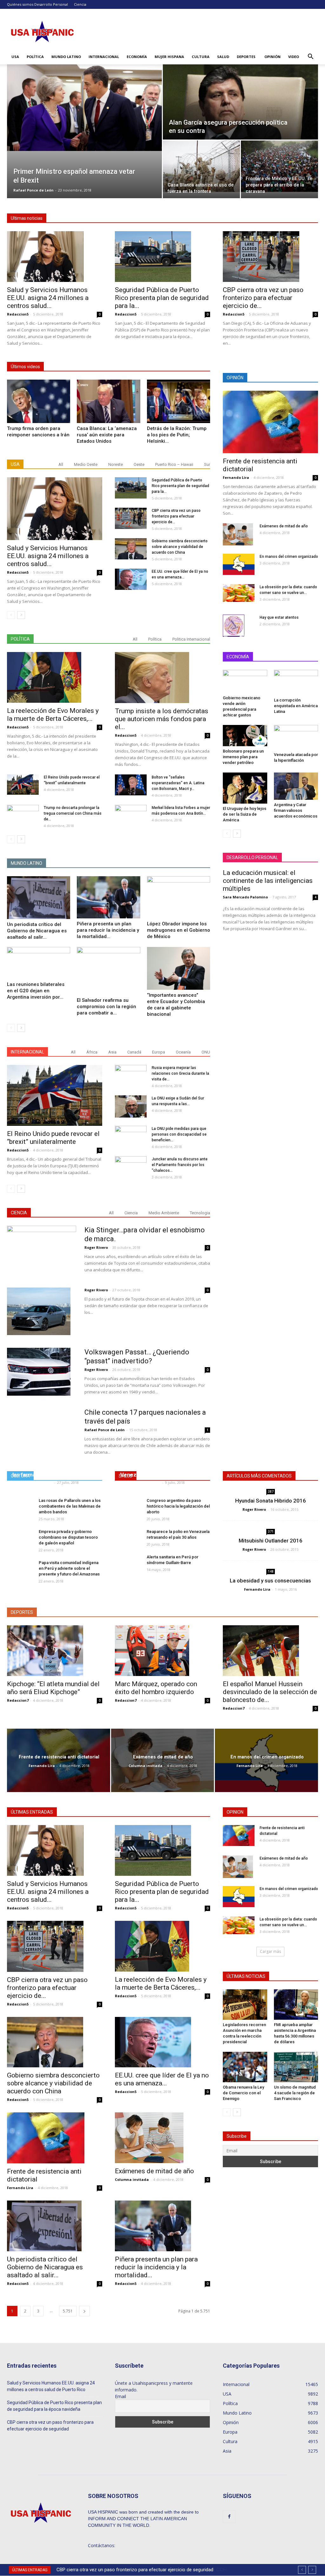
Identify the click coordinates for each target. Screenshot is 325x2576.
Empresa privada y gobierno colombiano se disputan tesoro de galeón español (68, 1537)
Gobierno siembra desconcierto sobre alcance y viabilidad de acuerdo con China (180, 547)
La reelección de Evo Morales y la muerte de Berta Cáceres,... (53, 715)
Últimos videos (25, 367)
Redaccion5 (18, 314)
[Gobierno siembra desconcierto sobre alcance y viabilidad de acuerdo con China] (131, 549)
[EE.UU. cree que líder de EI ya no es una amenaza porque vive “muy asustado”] (131, 579)
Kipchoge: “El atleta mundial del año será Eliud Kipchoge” (53, 1688)
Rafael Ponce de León (33, 190)
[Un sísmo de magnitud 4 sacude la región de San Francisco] (296, 2067)
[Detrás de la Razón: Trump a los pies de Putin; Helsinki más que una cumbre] (179, 401)
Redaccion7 (18, 1700)
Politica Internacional (191, 639)
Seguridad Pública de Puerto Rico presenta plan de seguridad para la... (162, 298)
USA (15, 57)
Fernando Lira (236, 477)
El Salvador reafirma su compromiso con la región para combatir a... (106, 1007)
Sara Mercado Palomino (245, 897)
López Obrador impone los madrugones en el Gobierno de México (179, 930)
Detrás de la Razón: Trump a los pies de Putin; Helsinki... (177, 435)
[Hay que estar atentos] (234, 626)
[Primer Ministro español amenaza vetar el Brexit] (84, 108)
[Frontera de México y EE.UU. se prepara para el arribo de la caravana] (279, 166)
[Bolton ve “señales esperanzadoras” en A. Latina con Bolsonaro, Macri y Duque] (131, 785)
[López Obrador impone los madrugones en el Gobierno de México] (179, 897)
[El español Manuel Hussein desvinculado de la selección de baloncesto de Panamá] (270, 1651)
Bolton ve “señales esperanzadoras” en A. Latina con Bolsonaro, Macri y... (178, 783)
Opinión (272, 57)
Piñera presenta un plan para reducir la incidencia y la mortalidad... (108, 930)
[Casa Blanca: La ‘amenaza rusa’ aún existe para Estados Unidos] (108, 401)
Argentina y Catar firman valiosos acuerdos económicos (296, 810)
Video (294, 57)
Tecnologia (200, 1213)
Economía (137, 57)
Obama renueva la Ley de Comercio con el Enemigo (243, 2093)
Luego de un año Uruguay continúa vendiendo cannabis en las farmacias (53, 1468)
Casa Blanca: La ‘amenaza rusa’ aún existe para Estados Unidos (107, 435)
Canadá (134, 1052)
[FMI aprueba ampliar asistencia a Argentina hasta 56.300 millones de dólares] (296, 2005)
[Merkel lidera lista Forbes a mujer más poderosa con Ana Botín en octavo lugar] (131, 816)
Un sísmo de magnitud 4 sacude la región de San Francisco (295, 2093)
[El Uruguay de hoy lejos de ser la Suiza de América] (245, 788)
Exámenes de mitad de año (284, 526)
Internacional (104, 57)
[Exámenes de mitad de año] (238, 534)
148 (271, 1571)
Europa (159, 1052)
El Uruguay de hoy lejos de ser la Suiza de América (245, 814)
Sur (207, 464)
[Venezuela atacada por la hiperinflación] (296, 737)
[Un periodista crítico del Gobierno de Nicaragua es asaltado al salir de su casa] (39, 898)
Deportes (246, 57)
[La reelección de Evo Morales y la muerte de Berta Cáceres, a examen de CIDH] (55, 677)
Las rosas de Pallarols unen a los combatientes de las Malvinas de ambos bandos (70, 1506)
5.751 (68, 2311)
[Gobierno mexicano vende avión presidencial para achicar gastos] (245, 681)
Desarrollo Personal (51, 4)
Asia (112, 1052)
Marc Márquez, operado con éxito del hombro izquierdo (156, 1688)
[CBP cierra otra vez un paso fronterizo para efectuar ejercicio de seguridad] (270, 257)
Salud (223, 57)
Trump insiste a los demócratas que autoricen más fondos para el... (162, 719)
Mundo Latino (66, 57)
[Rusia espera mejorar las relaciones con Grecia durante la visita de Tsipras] (131, 1076)
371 (271, 1531)
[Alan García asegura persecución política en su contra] (240, 108)
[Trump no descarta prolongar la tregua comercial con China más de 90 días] (23, 815)
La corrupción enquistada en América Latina (296, 706)
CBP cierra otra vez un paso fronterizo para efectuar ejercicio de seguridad (50, 2426)
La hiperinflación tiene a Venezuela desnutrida (150, 1471)
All (61, 464)
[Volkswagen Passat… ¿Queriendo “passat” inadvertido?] (39, 1372)
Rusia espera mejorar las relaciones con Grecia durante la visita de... (180, 1073)
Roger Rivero (96, 1247)
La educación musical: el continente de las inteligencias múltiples (268, 881)
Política (35, 57)
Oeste (139, 464)
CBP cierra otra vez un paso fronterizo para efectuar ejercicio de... (263, 298)
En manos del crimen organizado (289, 557)
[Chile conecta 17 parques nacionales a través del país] (42, 1443)
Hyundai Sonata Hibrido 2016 (271, 1501)
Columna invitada (146, 1766)
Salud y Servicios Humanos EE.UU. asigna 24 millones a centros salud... (48, 298)
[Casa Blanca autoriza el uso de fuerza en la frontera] (201, 166)
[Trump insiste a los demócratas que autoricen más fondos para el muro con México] (162, 677)
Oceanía (183, 1052)
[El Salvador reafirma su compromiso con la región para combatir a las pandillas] (108, 971)
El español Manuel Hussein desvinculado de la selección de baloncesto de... (270, 1692)
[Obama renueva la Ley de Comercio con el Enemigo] (245, 2067)
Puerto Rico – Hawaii (174, 464)
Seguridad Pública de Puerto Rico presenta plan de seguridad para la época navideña (54, 2406)
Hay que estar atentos (279, 617)
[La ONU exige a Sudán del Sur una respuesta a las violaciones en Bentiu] (131, 1106)
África (92, 1052)
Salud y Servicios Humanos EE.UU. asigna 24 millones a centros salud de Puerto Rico (51, 2386)
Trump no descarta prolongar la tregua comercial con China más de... (73, 813)
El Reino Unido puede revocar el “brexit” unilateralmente (53, 1138)
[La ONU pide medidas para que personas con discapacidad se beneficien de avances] (131, 1135)
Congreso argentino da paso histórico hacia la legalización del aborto (178, 1506)
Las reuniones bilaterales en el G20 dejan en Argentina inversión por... (36, 991)
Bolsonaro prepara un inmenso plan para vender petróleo (243, 757)
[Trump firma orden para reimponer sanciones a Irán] (39, 401)
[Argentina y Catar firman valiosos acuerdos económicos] (296, 786)
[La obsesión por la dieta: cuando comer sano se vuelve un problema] (239, 593)
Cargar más (270, 1951)
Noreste (116, 464)
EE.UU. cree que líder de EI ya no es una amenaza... (162, 2079)
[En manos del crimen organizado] (239, 564)
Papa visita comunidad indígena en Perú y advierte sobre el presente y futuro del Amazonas (69, 1568)
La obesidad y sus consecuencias (270, 1581)
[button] (310, 57)
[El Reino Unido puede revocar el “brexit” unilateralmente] (23, 785)
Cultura (201, 57)
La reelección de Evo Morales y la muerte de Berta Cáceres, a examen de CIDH (138, 2570)
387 (271, 1491)
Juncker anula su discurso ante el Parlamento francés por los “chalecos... (180, 1165)
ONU (206, 1052)
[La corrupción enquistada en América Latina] (296, 682)
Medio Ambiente (164, 1213)
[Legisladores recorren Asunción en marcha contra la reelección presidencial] (245, 2005)
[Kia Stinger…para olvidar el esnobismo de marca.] (42, 1249)
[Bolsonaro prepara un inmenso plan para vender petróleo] (245, 736)
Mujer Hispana (169, 57)
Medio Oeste (86, 464)
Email (120, 2396)
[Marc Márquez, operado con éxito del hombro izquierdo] (162, 1651)
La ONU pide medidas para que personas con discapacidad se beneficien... (179, 1134)
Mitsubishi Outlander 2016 (271, 1541)
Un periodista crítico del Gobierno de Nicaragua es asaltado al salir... (37, 931)
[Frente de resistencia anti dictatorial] (270, 422)
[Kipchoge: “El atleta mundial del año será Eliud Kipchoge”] (55, 1651)
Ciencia (80, 4)
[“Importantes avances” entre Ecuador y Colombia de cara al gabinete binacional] (179, 968)
